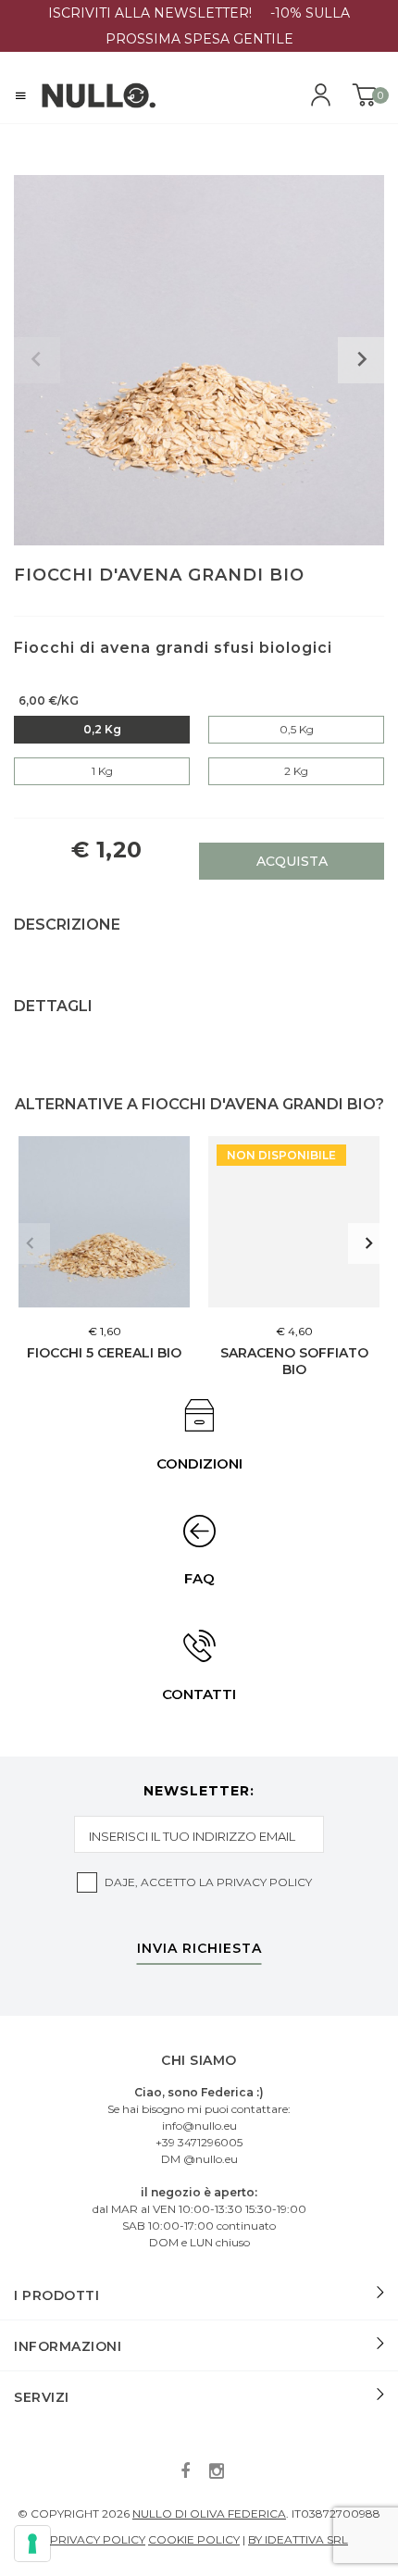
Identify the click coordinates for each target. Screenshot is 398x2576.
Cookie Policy (194, 2539)
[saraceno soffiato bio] (294, 1222)
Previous (30, 1244)
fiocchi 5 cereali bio (104, 1353)
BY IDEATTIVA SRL (298, 2539)
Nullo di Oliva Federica (209, 2513)
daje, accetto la (208, 1882)
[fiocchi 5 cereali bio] (104, 1222)
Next (368, 1244)
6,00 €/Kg (49, 700)
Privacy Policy (264, 1882)
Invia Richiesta (199, 1949)
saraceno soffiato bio (294, 1361)
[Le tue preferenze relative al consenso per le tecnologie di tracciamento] (32, 2544)
